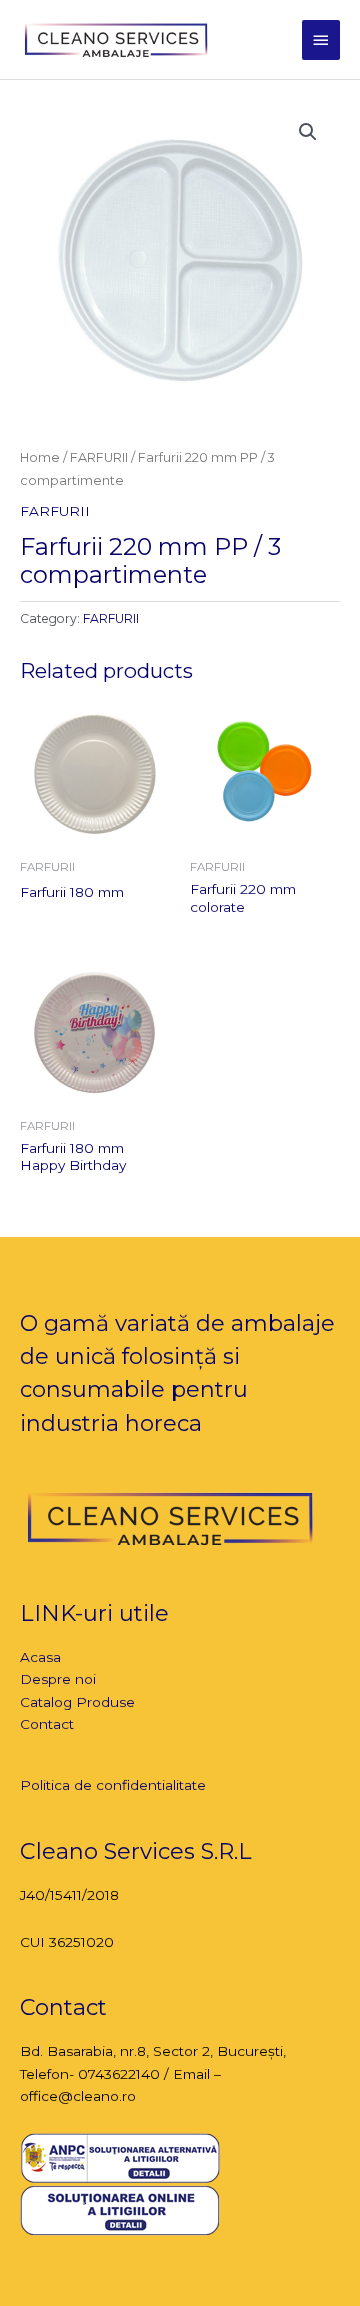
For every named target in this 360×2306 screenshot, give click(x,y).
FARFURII (99, 457)
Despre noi (58, 1679)
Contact (47, 1724)
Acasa (40, 1657)
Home (40, 457)
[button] (308, 132)
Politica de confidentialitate (113, 1785)
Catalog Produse (77, 1702)
